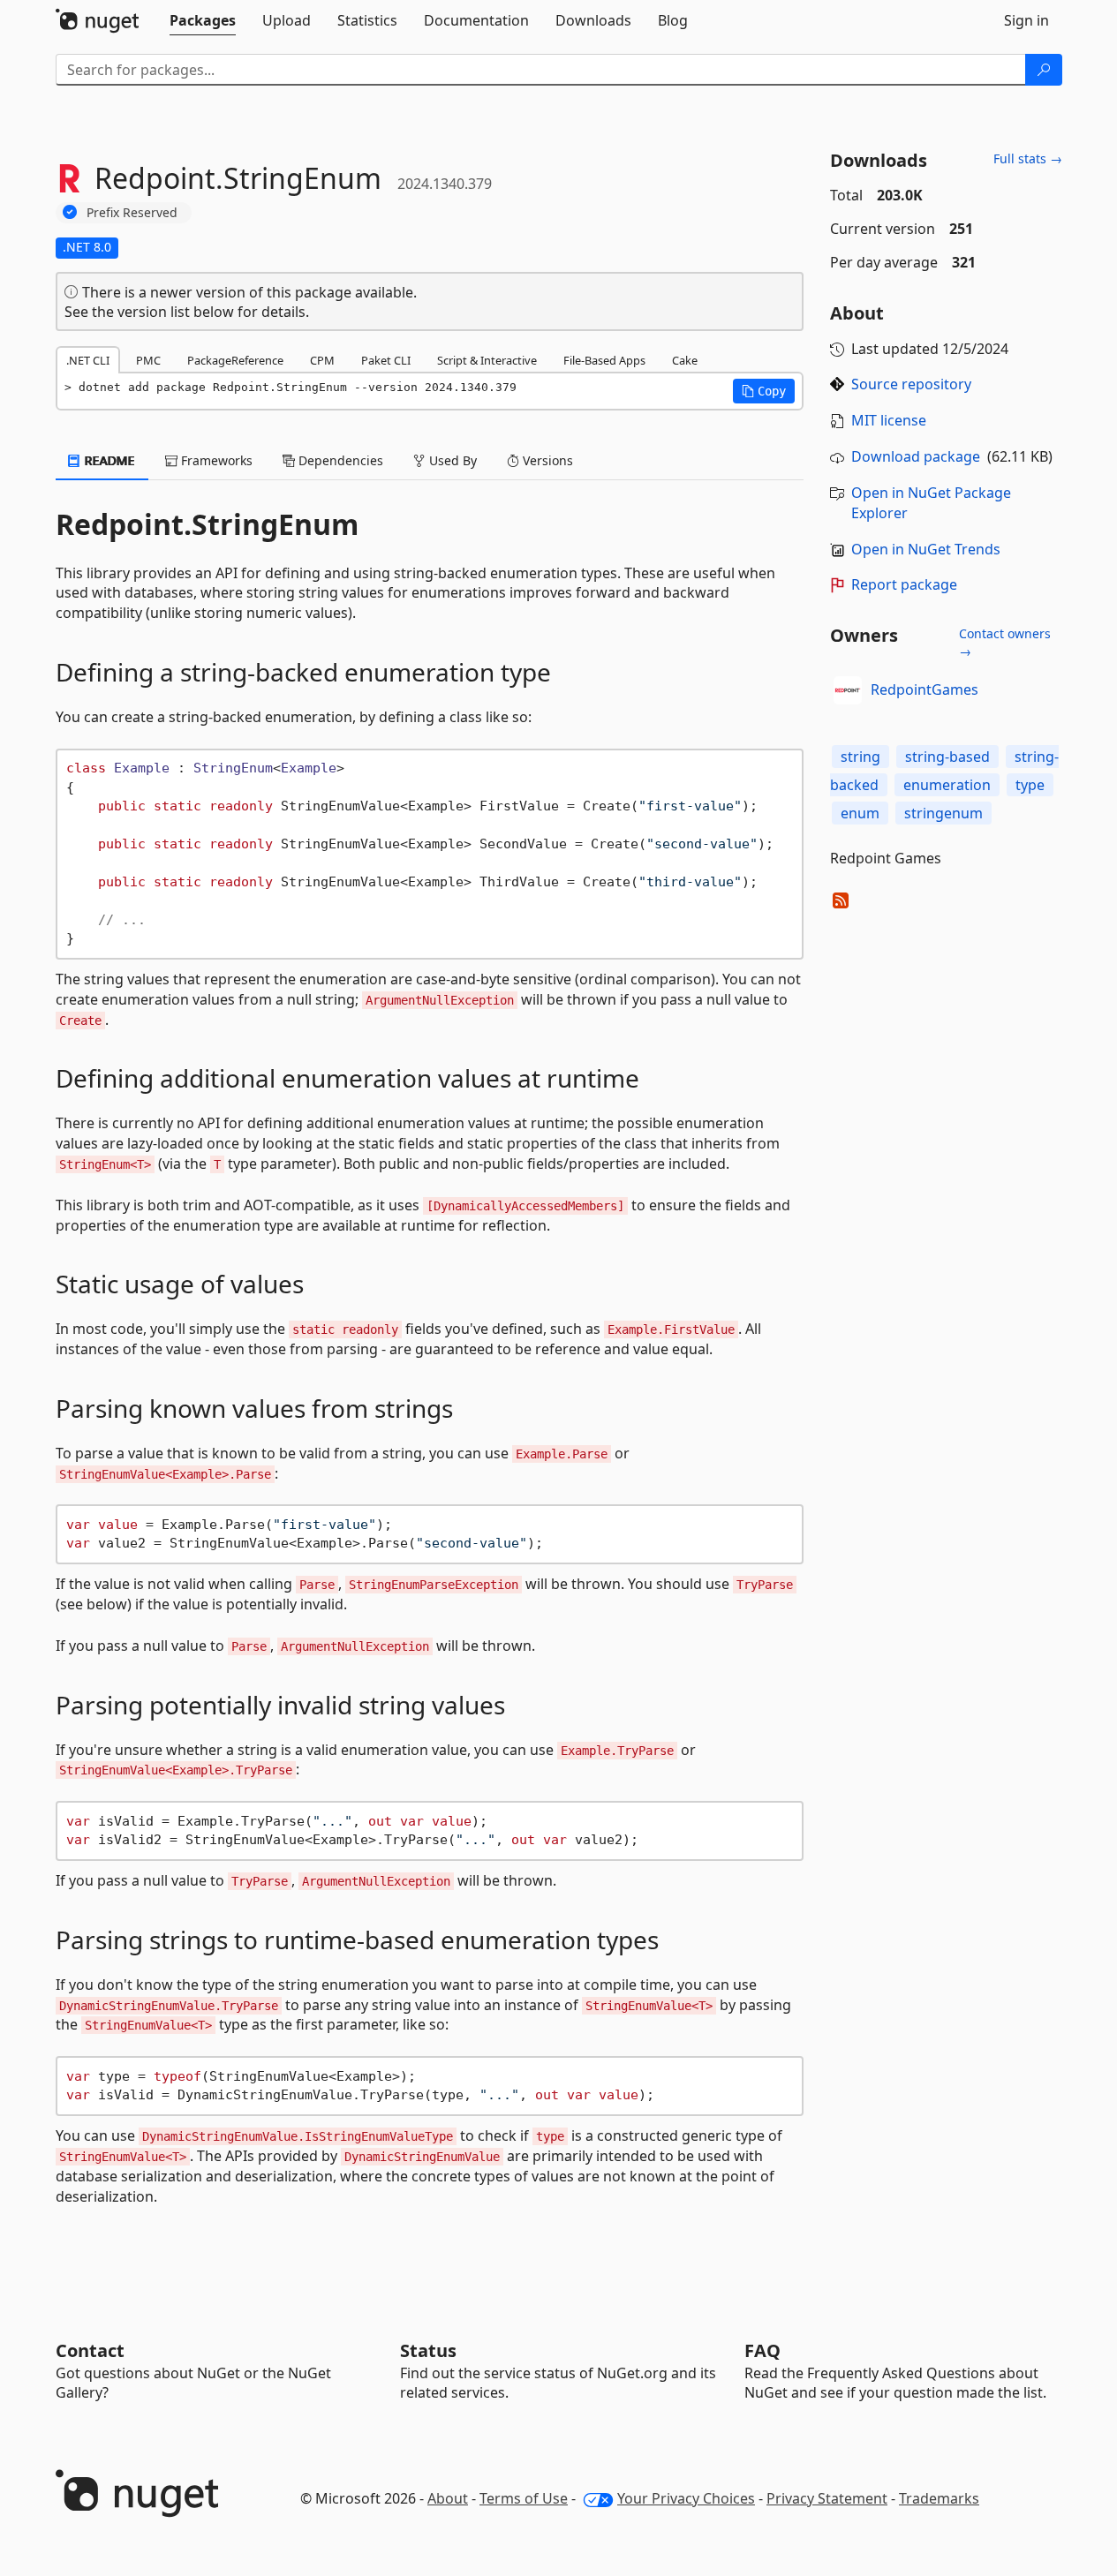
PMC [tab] (148, 360)
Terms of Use (524, 2498)
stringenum (943, 813)
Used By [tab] (451, 460)
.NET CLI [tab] (88, 360)
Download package (916, 456)
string (860, 757)
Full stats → (1028, 158)
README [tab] (108, 460)
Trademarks (939, 2498)
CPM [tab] (322, 360)
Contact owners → (1005, 642)
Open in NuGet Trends (926, 549)
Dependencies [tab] (339, 460)
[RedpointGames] (848, 690)
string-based (947, 757)
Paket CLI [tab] (386, 360)
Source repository (911, 384)
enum (860, 813)
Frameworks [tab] (215, 460)
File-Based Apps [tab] (604, 360)
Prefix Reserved (132, 212)
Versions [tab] (546, 460)
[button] (764, 391)
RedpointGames (925, 689)
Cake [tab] (685, 360)
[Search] (1044, 70)
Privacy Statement (827, 2498)
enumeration (947, 785)
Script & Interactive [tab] (487, 360)
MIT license (889, 420)
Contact (90, 2350)
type (1030, 785)
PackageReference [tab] (235, 360)
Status (428, 2350)
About (448, 2498)
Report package (904, 584)
